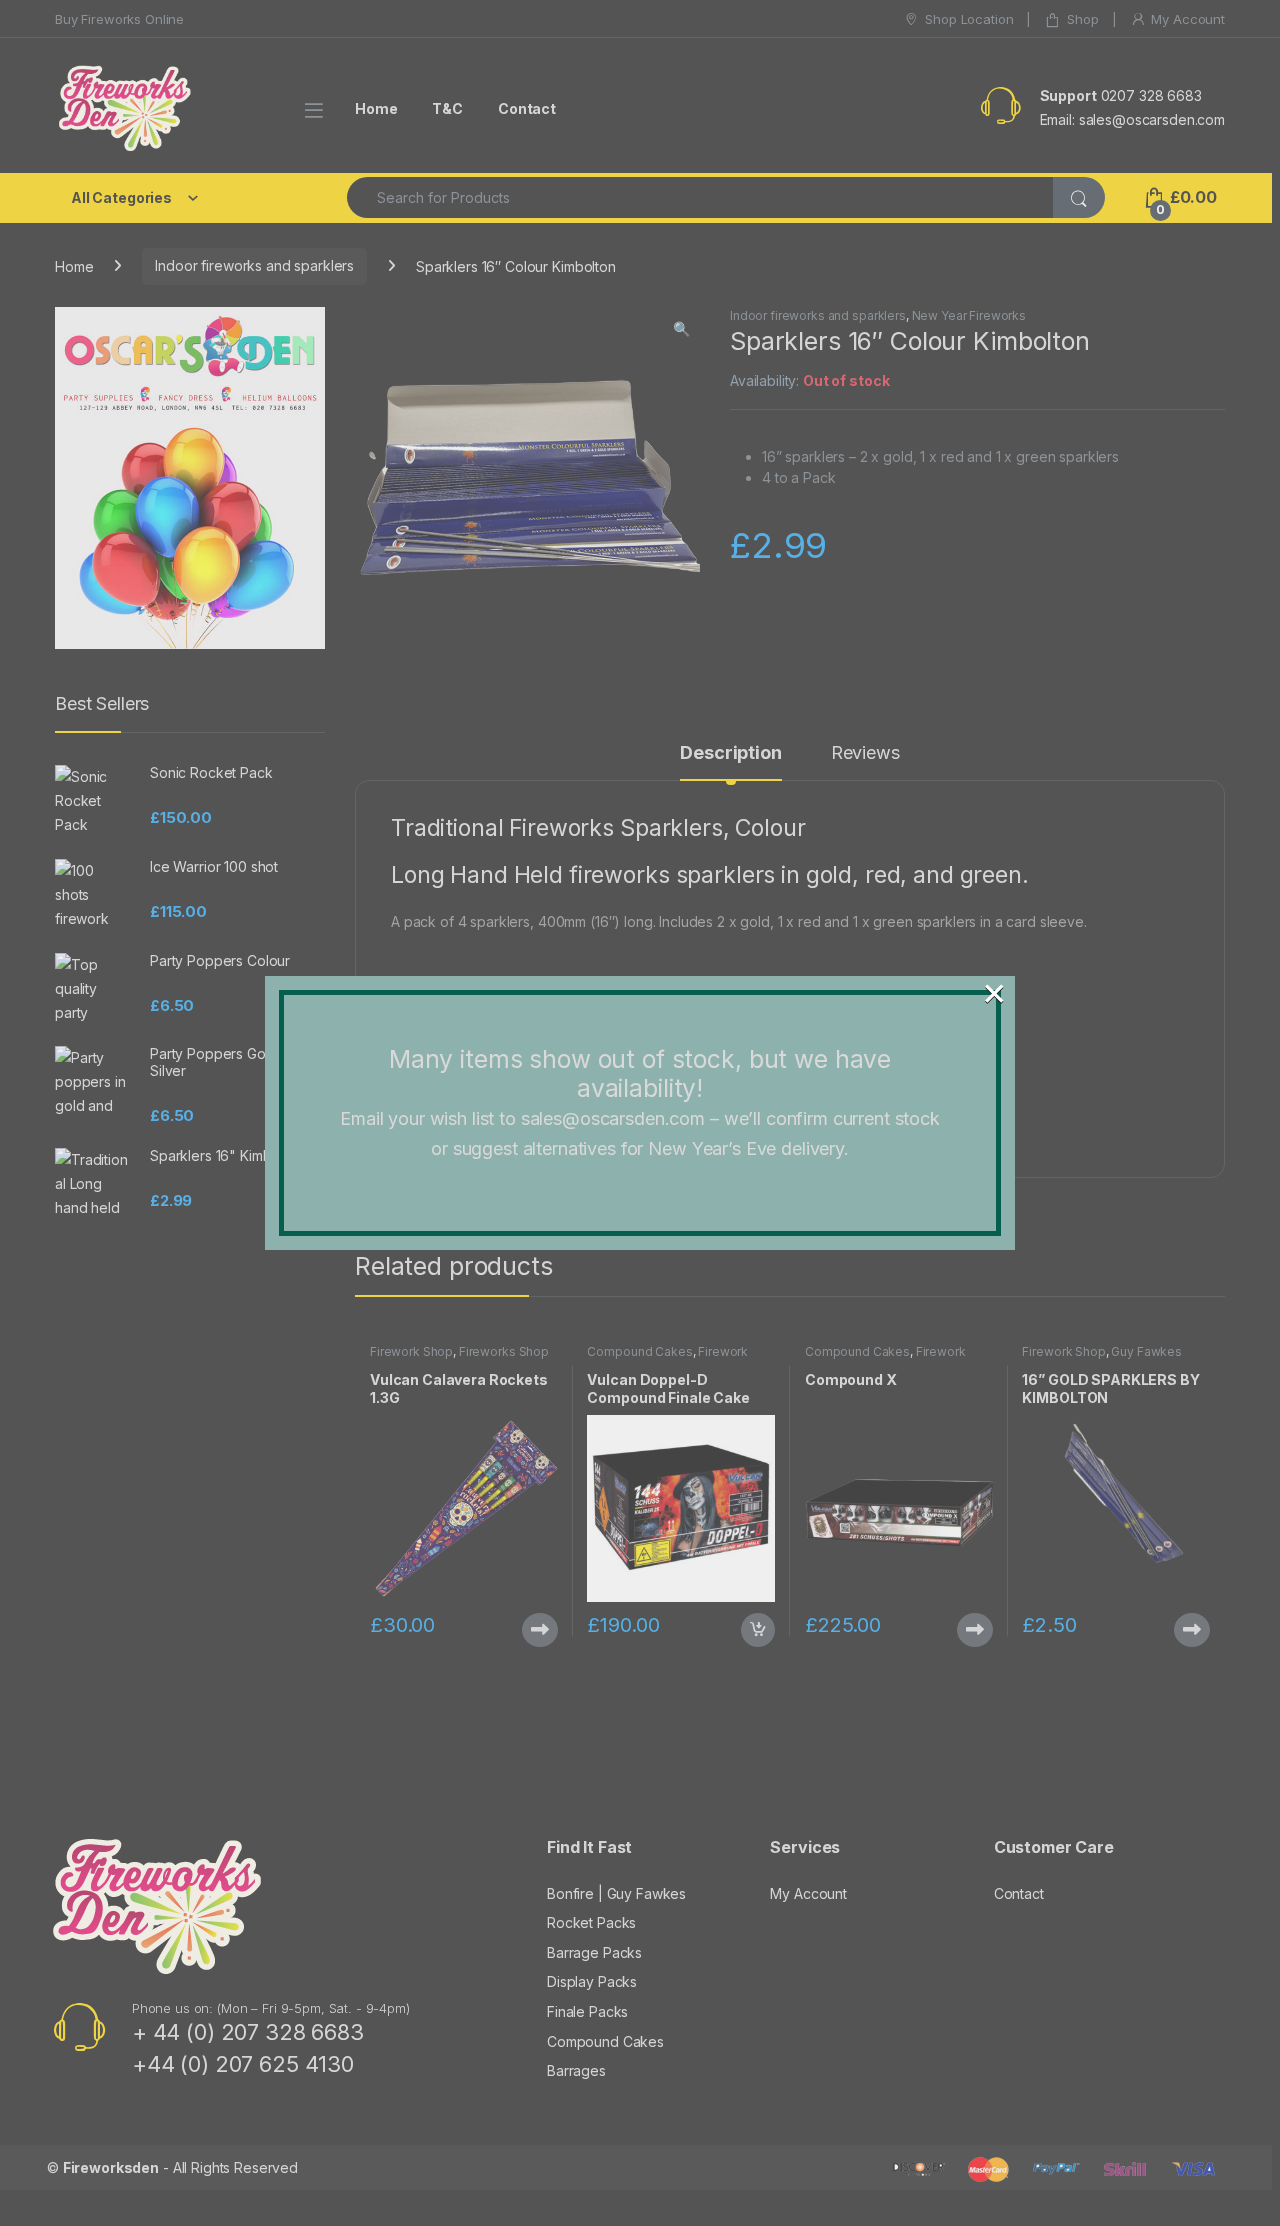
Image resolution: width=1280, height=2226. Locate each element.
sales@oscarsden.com (613, 1118)
